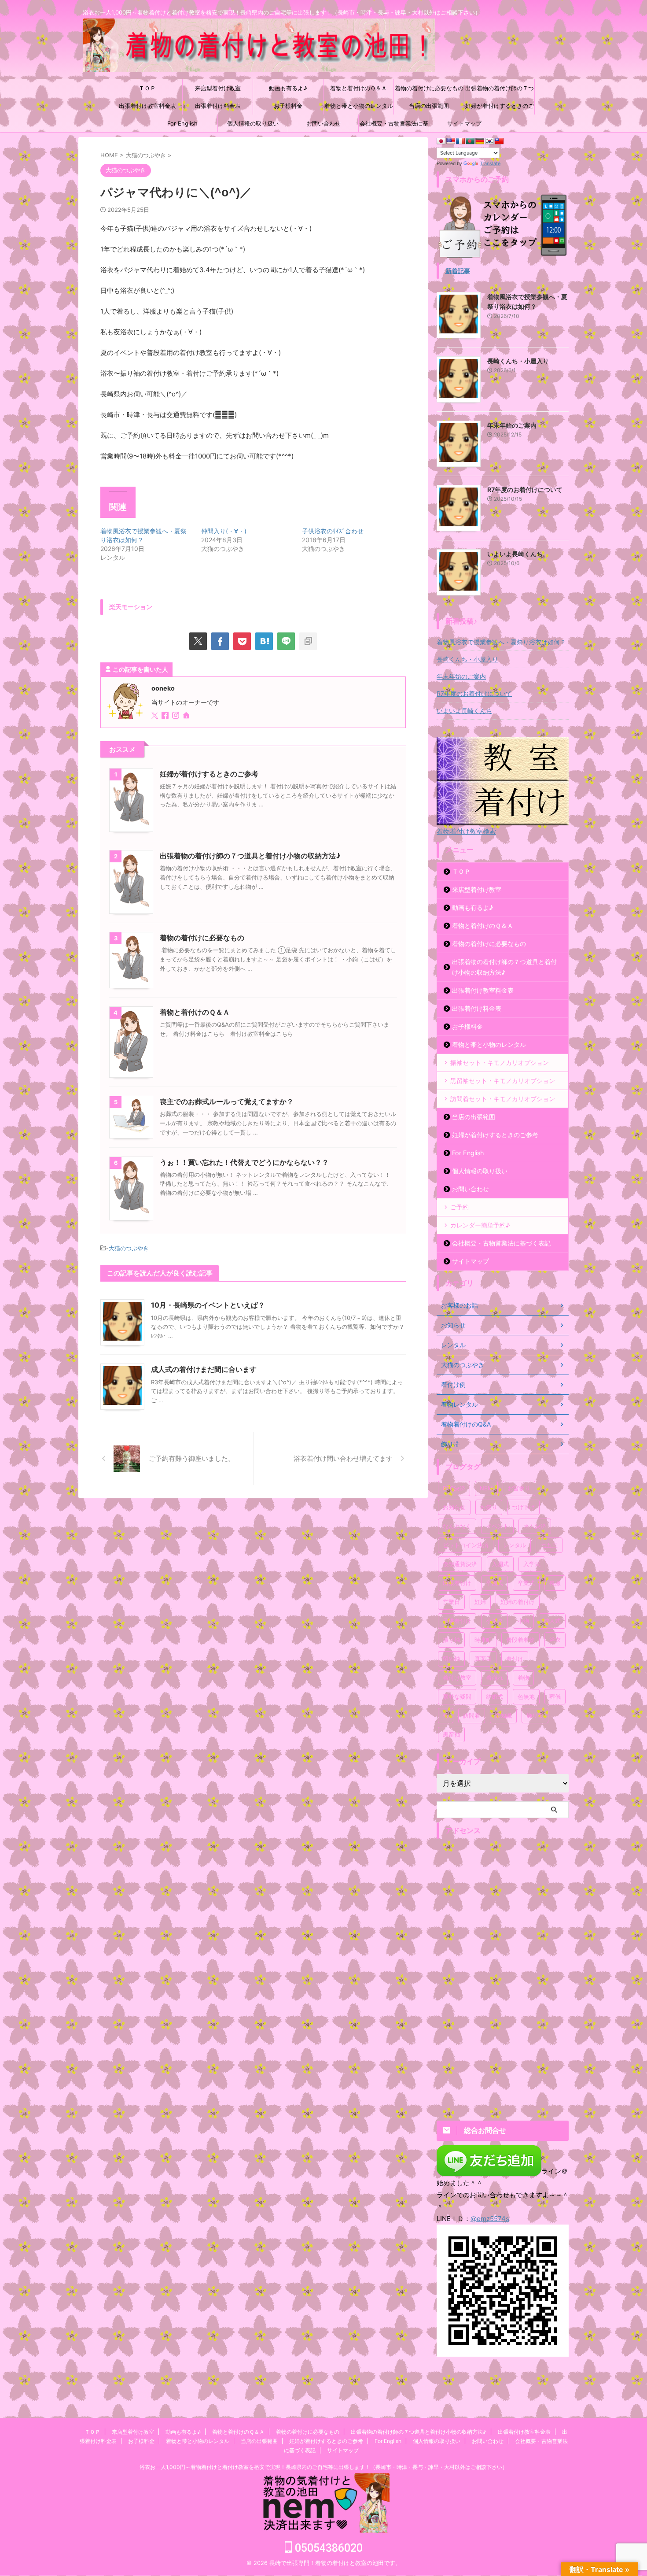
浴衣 (555, 1640)
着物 (523, 1678)
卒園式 (494, 1583)
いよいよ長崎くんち (515, 554)
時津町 (483, 1640)
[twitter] (198, 641)
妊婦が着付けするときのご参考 (500, 108)
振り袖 (451, 1640)
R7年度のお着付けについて (525, 490)
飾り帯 (535, 1715)
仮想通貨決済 (460, 1564)
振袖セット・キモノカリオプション (500, 1063)
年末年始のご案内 (512, 425)
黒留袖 (451, 1734)
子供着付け (457, 1621)
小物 (523, 1621)
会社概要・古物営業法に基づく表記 (394, 126)
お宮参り (519, 1488)
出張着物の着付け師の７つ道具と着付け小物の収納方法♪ (500, 91)
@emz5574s (490, 2219)
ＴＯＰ (147, 88)
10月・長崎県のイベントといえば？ (208, 1305)
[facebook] (220, 641)
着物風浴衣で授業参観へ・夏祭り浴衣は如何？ (501, 642)
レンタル (515, 1545)
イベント (497, 1526)
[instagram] (176, 716)
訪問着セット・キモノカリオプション (503, 1099)
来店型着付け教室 (218, 88)
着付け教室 (457, 1678)
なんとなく (457, 1526)
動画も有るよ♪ (288, 88)
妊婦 (480, 1602)
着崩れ (494, 1678)
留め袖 (451, 1659)
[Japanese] (441, 141)
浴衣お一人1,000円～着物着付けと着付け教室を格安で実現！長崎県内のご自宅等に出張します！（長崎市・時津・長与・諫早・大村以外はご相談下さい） (323, 2467)
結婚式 (494, 1696)
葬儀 (555, 1696)
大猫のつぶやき (129, 1248)
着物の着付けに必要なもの (429, 88)
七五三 (549, 1545)
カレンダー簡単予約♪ (480, 1225)
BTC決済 (454, 1488)
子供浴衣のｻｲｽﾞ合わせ (333, 531)
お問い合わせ (323, 123)
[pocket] (242, 641)
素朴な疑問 (457, 1696)
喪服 (555, 1583)
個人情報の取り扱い (253, 123)
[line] (286, 641)
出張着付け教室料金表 (147, 106)
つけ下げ (523, 1507)
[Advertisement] (503, 1975)
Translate (490, 163)
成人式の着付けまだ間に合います (204, 1369)
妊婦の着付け (518, 1602)
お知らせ (454, 1507)
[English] (451, 141)
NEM (486, 1488)
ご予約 (460, 1207)
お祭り (489, 1507)
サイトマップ (464, 123)
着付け (515, 1659)
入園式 (500, 1564)
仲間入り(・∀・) (224, 531)
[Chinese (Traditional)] (499, 141)
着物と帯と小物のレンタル (359, 106)
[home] (187, 716)
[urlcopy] (308, 641)
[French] (460, 141)
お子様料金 (288, 106)
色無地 (526, 1696)
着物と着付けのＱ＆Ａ (358, 88)
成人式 (552, 1621)
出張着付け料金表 (218, 106)
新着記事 (458, 271)
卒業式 (526, 1583)
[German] (480, 141)
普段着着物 (520, 1640)
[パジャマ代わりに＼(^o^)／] (264, 641)
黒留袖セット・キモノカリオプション (503, 1081)
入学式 (532, 1564)
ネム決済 (535, 1526)
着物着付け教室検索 (466, 831)
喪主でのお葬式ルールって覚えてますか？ (227, 1101)
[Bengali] (470, 141)
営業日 (451, 1602)
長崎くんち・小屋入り (518, 361)
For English (182, 123)
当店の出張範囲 (429, 106)
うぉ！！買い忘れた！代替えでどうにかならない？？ (244, 1162)
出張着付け (457, 1583)
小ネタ (494, 1621)
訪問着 (472, 1715)
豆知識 (503, 1715)
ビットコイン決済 (466, 1545)
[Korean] (489, 141)
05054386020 (327, 2548)
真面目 (483, 1659)
